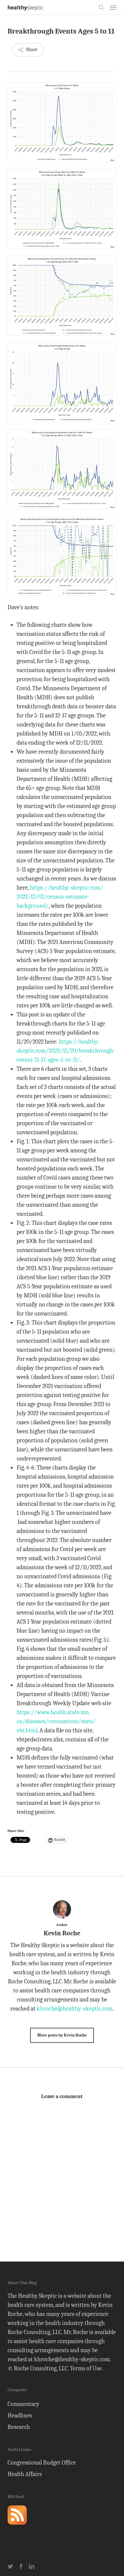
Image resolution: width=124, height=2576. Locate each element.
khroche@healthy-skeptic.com (75, 2009)
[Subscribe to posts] (17, 2527)
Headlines (20, 2415)
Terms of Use (86, 2368)
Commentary (23, 2404)
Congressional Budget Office (42, 2463)
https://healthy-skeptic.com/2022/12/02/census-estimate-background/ (60, 897)
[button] (113, 7)
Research (19, 2427)
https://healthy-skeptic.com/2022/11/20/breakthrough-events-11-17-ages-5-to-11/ (66, 1051)
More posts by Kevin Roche (62, 2035)
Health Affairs (25, 2474)
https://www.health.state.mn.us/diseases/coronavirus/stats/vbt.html (56, 1721)
